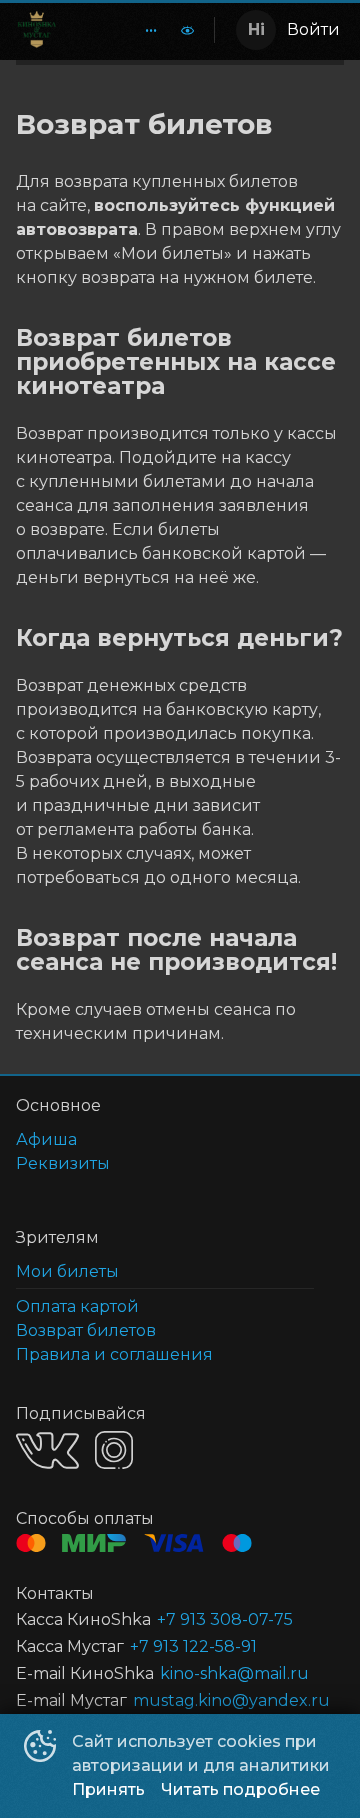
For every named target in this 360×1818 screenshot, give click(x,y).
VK (47, 1450)
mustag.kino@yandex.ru (231, 1700)
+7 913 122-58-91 (193, 1646)
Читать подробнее (240, 1789)
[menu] (139, 30)
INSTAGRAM (114, 1450)
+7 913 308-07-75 (225, 1619)
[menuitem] (151, 30)
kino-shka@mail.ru (234, 1673)
